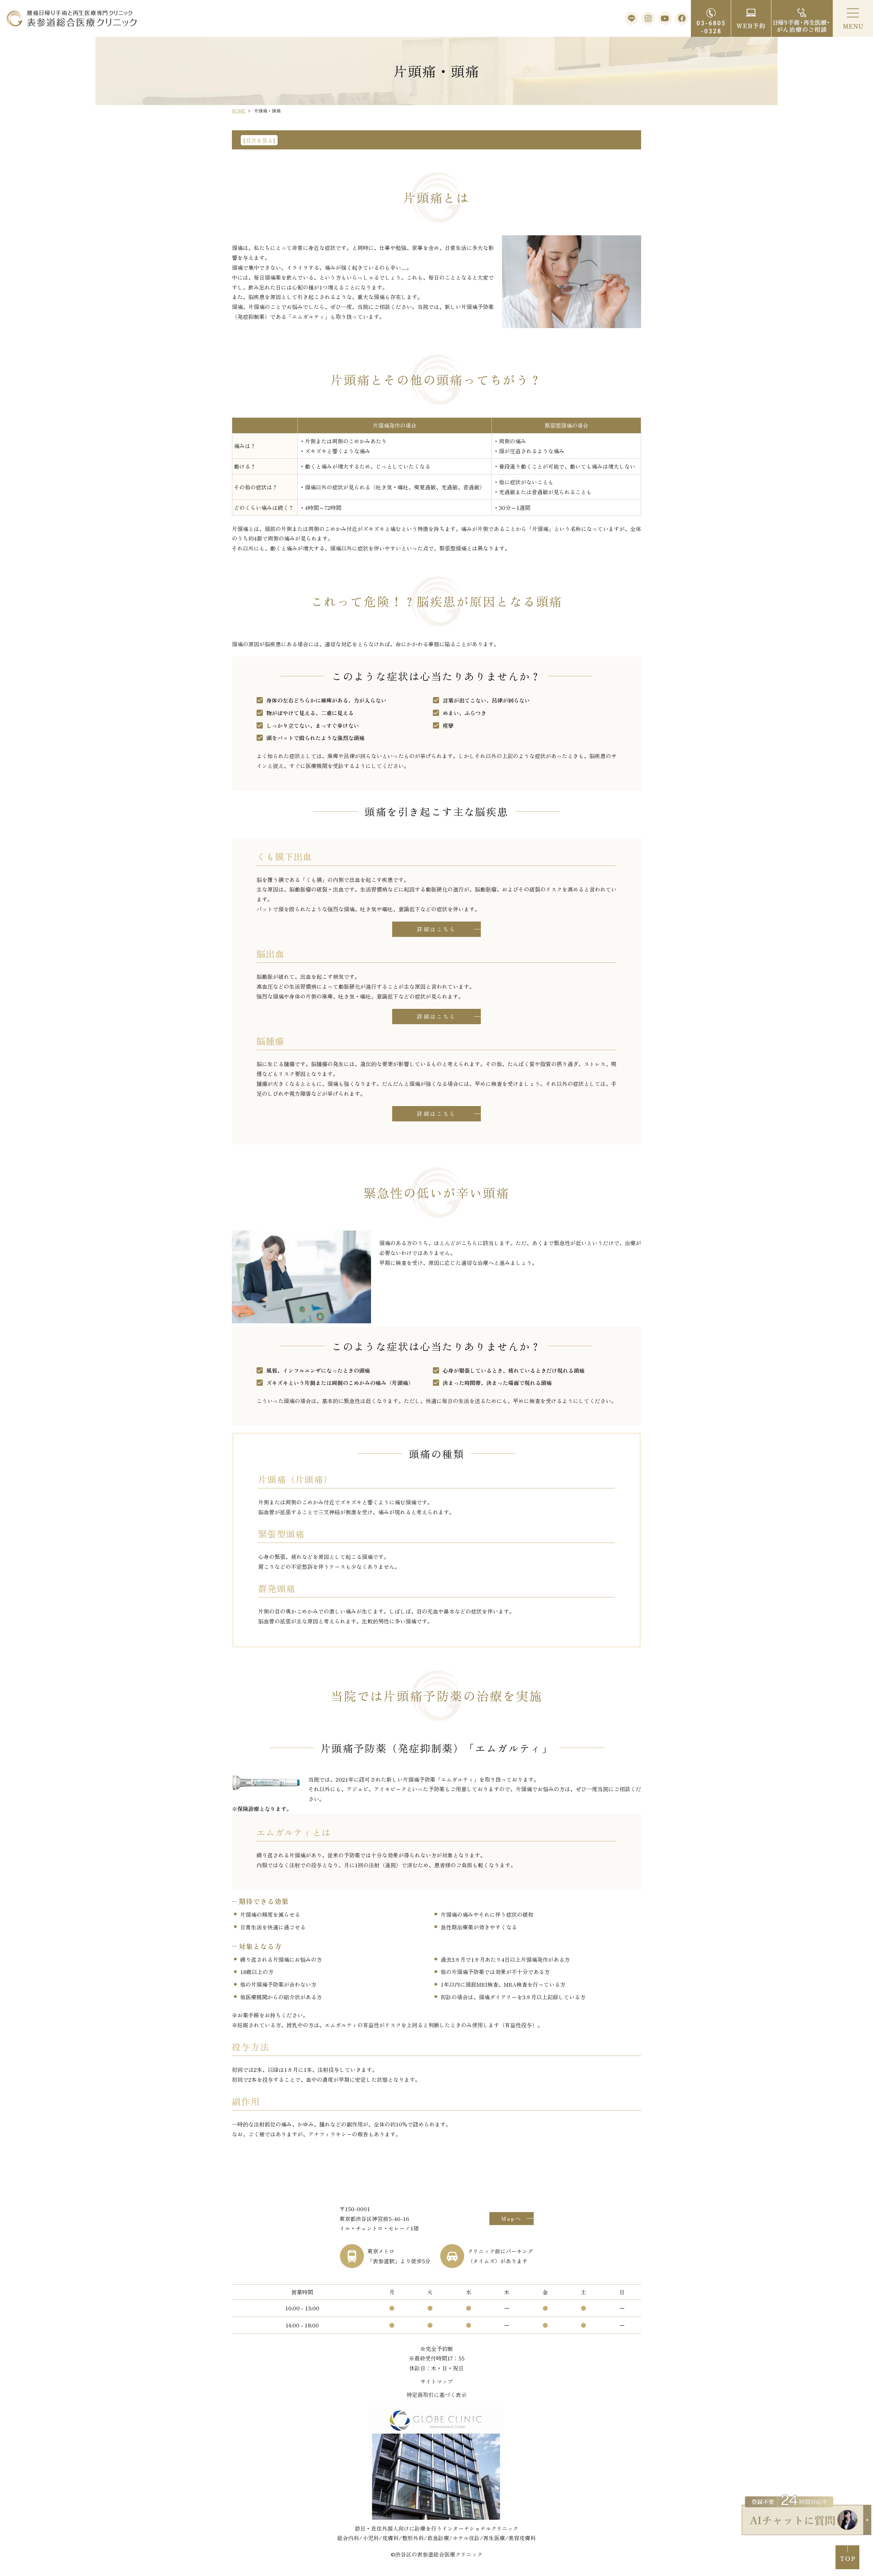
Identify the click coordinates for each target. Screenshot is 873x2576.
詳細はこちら (436, 929)
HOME (239, 111)
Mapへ (512, 2218)
